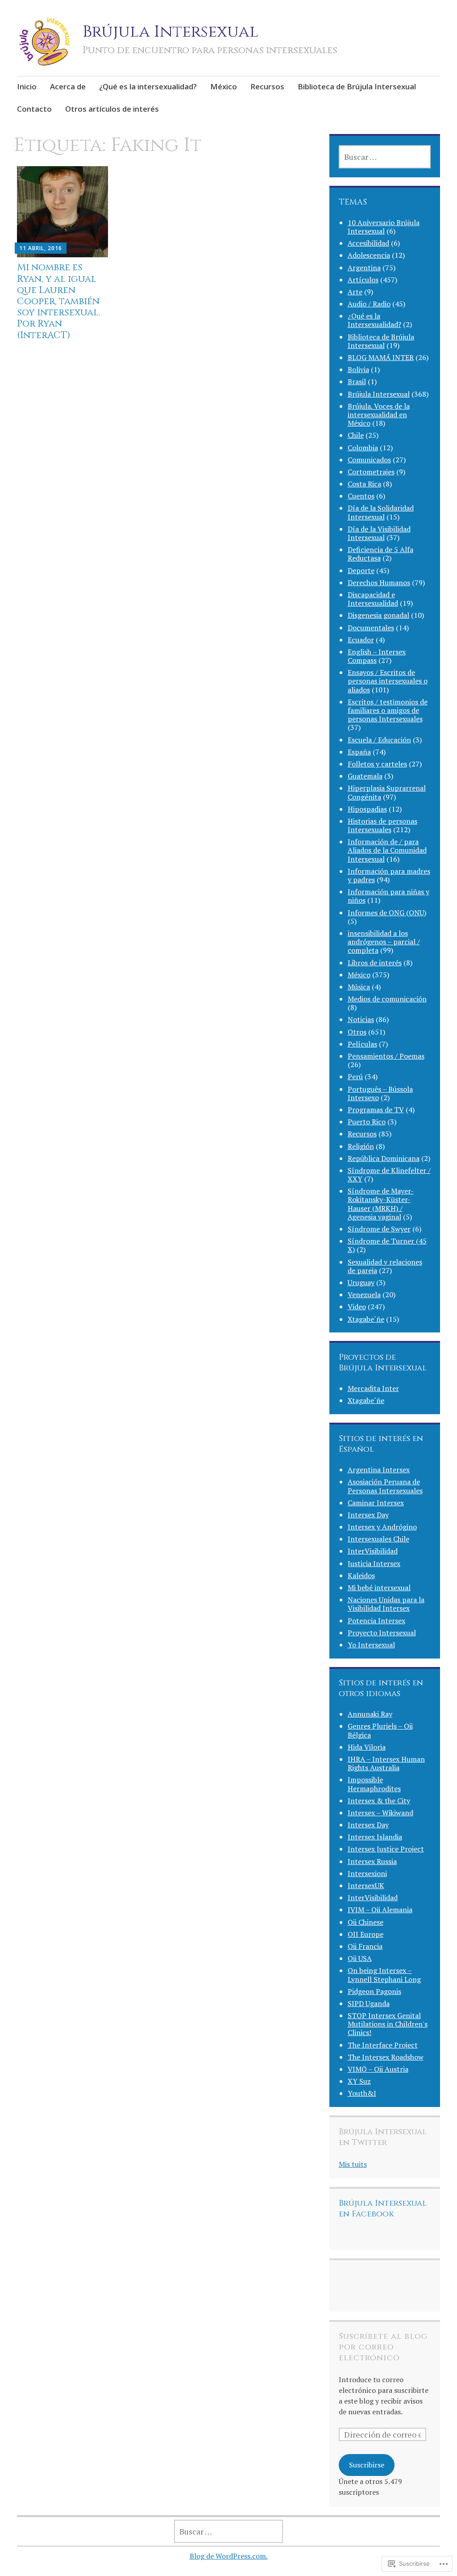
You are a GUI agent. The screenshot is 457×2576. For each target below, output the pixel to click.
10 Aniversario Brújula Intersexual (384, 227)
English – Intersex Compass (377, 656)
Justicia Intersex (374, 1563)
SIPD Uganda (369, 2003)
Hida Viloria (367, 1747)
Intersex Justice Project (386, 1849)
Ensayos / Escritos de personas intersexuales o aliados (388, 681)
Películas (362, 1044)
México (224, 86)
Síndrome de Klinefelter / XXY (389, 1175)
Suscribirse (367, 2465)
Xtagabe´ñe (366, 1319)
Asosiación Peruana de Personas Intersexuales (385, 1486)
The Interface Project (383, 2045)
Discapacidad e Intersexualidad (373, 599)
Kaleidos (361, 1575)
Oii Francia (365, 1946)
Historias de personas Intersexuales (382, 825)
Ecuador (361, 640)
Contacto (34, 109)
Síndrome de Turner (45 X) (387, 1245)
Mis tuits (353, 2164)
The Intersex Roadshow (386, 2057)
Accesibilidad (368, 243)
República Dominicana (384, 1158)
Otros (357, 1032)
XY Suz (359, 2081)
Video (357, 1307)
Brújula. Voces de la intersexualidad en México (379, 415)
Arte (355, 292)
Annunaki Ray (370, 1714)
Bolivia (358, 369)
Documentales (371, 628)
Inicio (27, 86)
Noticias (361, 1019)
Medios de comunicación (387, 999)
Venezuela (364, 1294)
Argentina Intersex (379, 1470)
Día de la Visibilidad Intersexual (379, 533)
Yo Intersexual (371, 1645)
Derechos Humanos (379, 582)
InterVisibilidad (373, 1551)
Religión (361, 1146)
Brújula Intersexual (170, 32)
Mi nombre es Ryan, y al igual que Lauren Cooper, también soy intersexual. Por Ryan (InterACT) (58, 301)
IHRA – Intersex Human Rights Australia (386, 1763)
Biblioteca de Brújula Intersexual (357, 86)
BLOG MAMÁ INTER (381, 357)
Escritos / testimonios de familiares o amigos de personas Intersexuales (388, 710)
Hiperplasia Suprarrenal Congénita (387, 792)
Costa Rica (364, 484)
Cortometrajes (371, 472)
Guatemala (365, 776)
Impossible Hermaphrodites (374, 1784)
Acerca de (68, 86)
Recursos (267, 86)
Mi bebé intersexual (379, 1587)
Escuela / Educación (379, 740)
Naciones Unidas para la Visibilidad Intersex (386, 1604)
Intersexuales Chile (378, 1539)
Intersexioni (367, 1873)
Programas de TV (376, 1110)
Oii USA (360, 1958)
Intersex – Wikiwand (380, 1813)
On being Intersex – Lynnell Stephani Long (384, 1975)
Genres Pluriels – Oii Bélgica (380, 1730)
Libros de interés (375, 963)
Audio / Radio (369, 304)
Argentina (364, 268)
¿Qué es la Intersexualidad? (374, 320)
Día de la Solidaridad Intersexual (381, 512)
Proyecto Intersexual (382, 1633)
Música (359, 987)
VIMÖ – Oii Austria (378, 2069)
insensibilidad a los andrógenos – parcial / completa (384, 942)
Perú (355, 1076)
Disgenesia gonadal (378, 615)
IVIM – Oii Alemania (380, 1910)
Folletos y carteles (377, 764)
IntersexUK (366, 1885)
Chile (356, 435)
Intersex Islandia (375, 1837)
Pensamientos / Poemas (386, 1056)
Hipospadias (367, 809)
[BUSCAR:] (385, 157)
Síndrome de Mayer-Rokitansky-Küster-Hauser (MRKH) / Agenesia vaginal (381, 1204)
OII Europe (366, 1934)
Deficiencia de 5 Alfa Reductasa (380, 554)
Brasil (357, 381)
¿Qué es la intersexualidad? (148, 86)
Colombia (363, 448)
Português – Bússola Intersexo (380, 1093)
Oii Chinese (366, 1922)
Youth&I (362, 2093)
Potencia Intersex (376, 1621)
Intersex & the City (379, 1801)
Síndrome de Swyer (379, 1229)
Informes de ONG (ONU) (387, 913)
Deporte (361, 570)
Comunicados (369, 460)
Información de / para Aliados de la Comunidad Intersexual (387, 850)
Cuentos (361, 496)
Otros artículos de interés (112, 109)
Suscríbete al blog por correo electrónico (383, 2347)
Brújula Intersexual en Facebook (383, 2209)
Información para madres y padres (389, 875)
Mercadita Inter (373, 1388)
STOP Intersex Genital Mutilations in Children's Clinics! (388, 2024)
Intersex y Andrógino (382, 1527)
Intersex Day (368, 1515)
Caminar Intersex (376, 1503)
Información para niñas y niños (388, 896)
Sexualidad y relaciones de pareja (385, 1266)
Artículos (363, 280)
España (359, 752)
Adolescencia (369, 255)
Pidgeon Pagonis (374, 1991)
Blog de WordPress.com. (229, 2556)
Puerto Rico (367, 1122)
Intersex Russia (372, 1861)
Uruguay (361, 1282)
